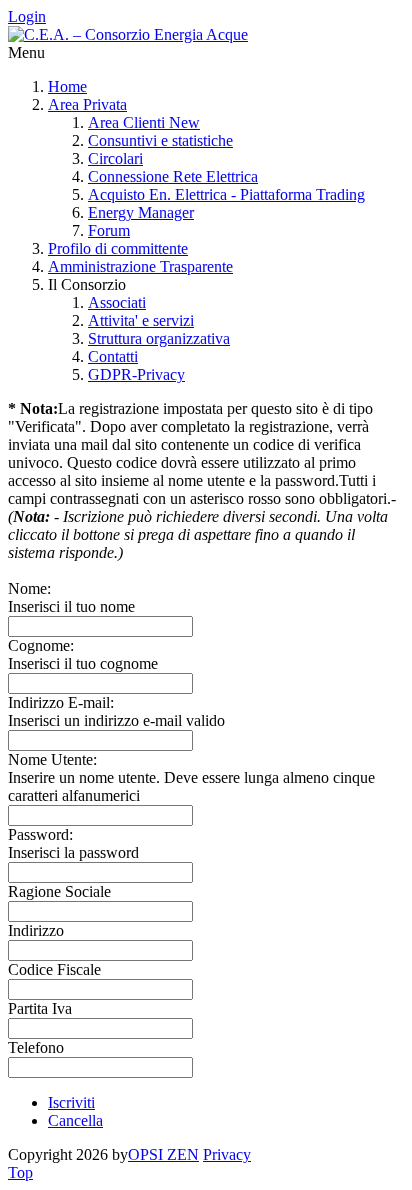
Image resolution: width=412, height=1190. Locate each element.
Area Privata (87, 104)
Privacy (227, 1154)
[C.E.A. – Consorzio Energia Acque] (128, 34)
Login (27, 16)
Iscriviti (71, 1102)
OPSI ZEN (163, 1154)
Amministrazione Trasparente (140, 266)
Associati (117, 302)
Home (67, 86)
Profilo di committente (118, 248)
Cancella (75, 1120)
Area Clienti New (144, 122)
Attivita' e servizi (141, 320)
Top (20, 1172)
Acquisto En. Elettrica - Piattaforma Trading (226, 194)
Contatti (113, 356)
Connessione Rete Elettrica (173, 176)
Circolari (115, 158)
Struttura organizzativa (159, 338)
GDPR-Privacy (136, 374)
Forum (109, 230)
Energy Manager (141, 212)
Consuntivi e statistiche (160, 140)
